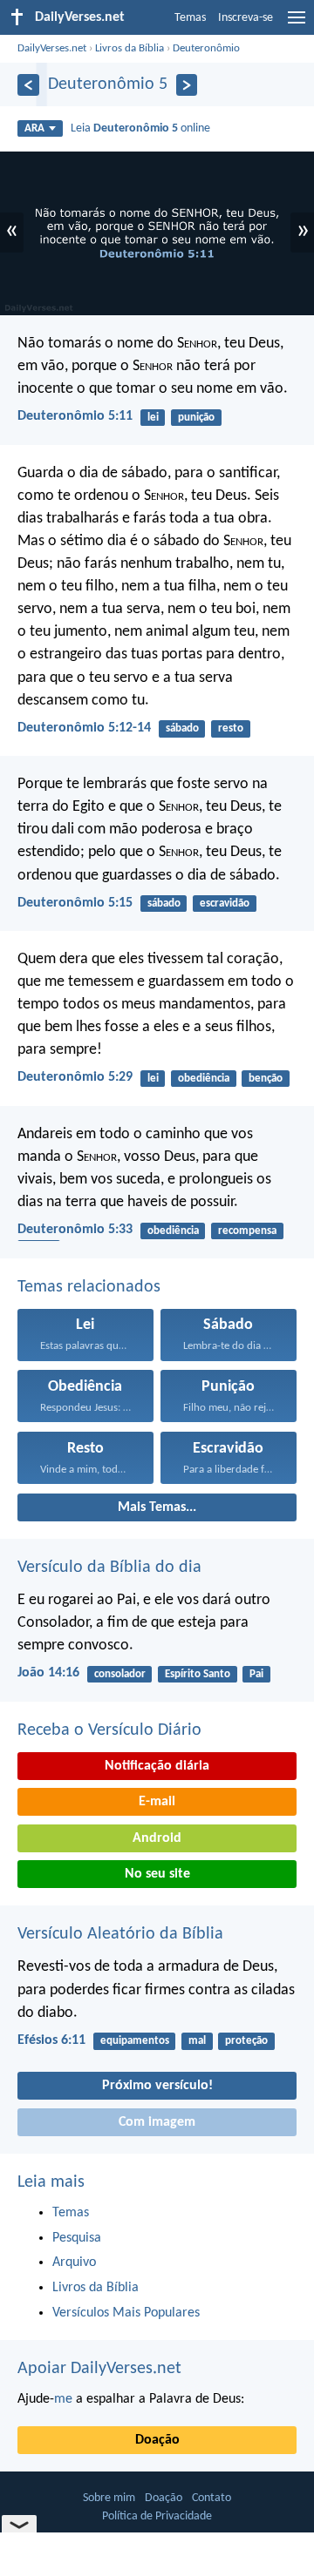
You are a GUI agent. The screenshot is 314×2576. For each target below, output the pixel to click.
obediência (204, 1079)
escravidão (225, 904)
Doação (157, 2440)
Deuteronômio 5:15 (75, 903)
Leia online (140, 128)
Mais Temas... (157, 1507)
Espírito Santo (198, 1674)
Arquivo (74, 2262)
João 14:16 (48, 1673)
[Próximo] (187, 85)
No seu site (157, 1874)
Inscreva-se (246, 18)
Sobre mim (109, 2498)
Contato (212, 2498)
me (63, 2399)
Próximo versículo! (157, 2086)
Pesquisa (77, 2238)
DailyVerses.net (52, 48)
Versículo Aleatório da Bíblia (120, 1934)
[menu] (297, 24)
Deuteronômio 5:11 (75, 416)
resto (231, 728)
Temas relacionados (89, 1287)
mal (197, 2041)
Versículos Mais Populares (126, 2313)
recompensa (247, 1231)
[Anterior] (28, 85)
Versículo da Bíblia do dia (109, 1568)
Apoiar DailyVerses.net (99, 2369)
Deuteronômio (206, 48)
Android (157, 1838)
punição (196, 418)
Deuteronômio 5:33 (75, 1230)
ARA (34, 128)
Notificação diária (157, 1766)
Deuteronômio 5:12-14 (84, 728)
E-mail (157, 1802)
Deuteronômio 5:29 (75, 1077)
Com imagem (157, 2122)
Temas (190, 18)
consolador (120, 1674)
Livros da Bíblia (130, 48)
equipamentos (135, 2041)
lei (153, 418)
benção (266, 1079)
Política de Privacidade (157, 2516)
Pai (256, 1674)
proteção (246, 2041)
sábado (182, 728)
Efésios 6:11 (51, 2040)
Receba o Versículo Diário (109, 1730)
